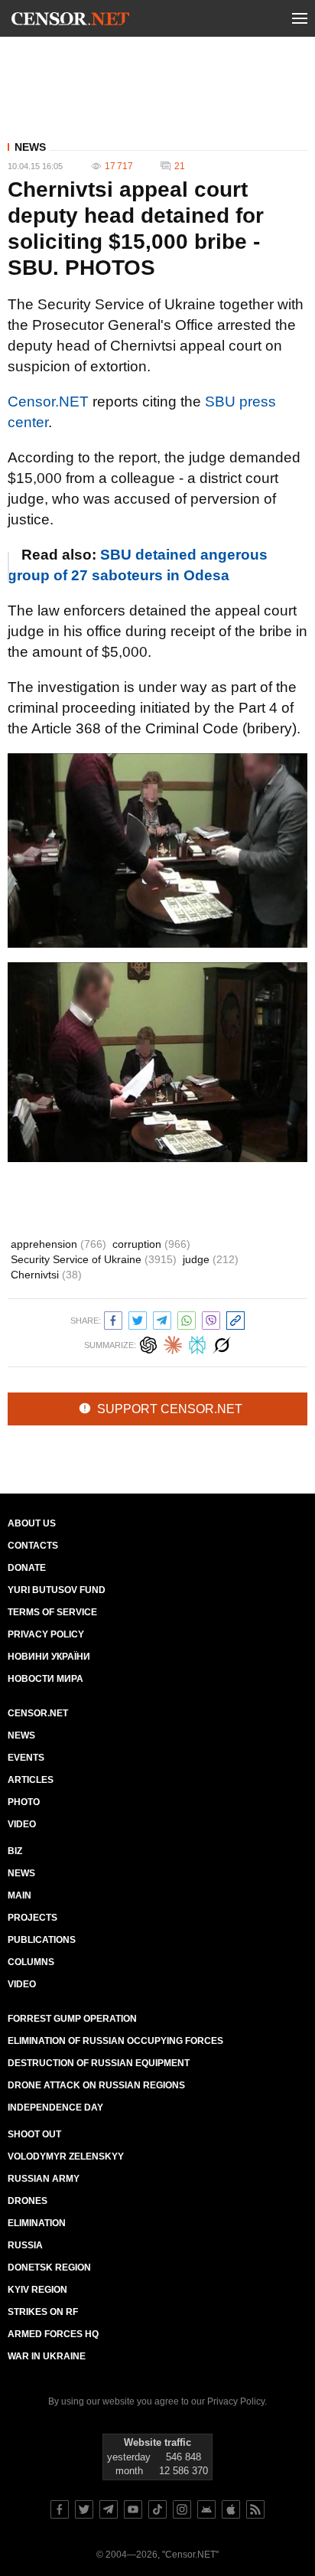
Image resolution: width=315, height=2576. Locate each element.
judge (211, 1259)
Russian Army (44, 2179)
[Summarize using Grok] (222, 1343)
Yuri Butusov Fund (57, 1590)
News (30, 147)
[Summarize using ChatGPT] (148, 1343)
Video (22, 1824)
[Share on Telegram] (162, 1319)
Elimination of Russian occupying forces (115, 2041)
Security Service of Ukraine (94, 1259)
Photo (24, 1802)
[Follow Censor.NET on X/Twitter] (84, 2509)
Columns (31, 1962)
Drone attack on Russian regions (96, 2085)
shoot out (34, 2134)
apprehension (58, 1244)
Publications (42, 1940)
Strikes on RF (43, 2312)
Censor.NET (48, 402)
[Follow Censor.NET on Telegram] (109, 2509)
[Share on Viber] (211, 1319)
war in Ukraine (47, 2356)
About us (32, 1523)
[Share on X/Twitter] (138, 1319)
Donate (27, 1568)
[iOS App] (231, 2509)
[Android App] (206, 2509)
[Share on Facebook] (113, 1319)
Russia (25, 2245)
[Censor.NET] (70, 21)
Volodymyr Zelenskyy (66, 2156)
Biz (15, 1851)
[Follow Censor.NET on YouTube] (133, 2509)
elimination (37, 2223)
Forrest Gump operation (72, 2019)
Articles (31, 1780)
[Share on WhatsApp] (187, 1319)
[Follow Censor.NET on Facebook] (60, 2509)
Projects (32, 1918)
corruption (151, 1244)
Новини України (49, 1657)
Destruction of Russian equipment (99, 2063)
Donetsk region (49, 2267)
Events (26, 1758)
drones (28, 2201)
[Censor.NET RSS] (255, 2509)
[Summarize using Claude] (173, 1343)
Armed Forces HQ (53, 2334)
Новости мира (45, 1679)
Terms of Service (52, 1612)
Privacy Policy (46, 1634)
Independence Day (55, 2107)
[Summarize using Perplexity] (197, 1343)
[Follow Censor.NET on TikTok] (157, 2509)
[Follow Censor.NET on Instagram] (182, 2509)
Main (19, 1895)
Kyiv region (37, 2290)
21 (180, 166)
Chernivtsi (46, 1275)
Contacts (33, 1546)
